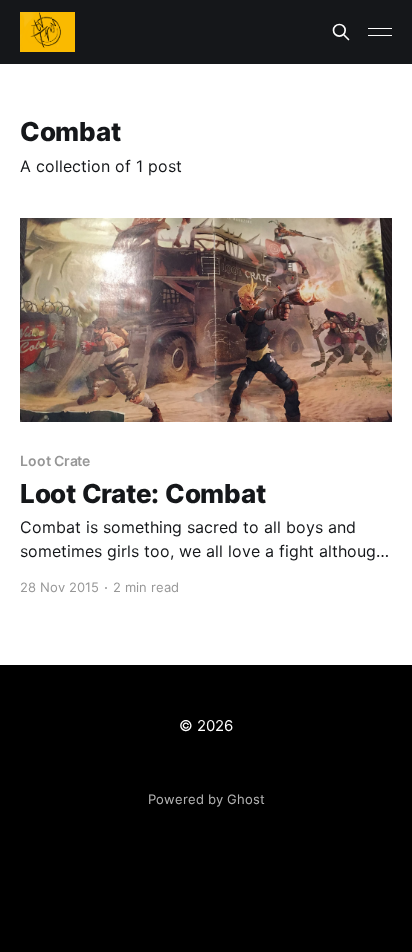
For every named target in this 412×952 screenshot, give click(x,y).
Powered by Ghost (206, 799)
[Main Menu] (380, 32)
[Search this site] (341, 32)
